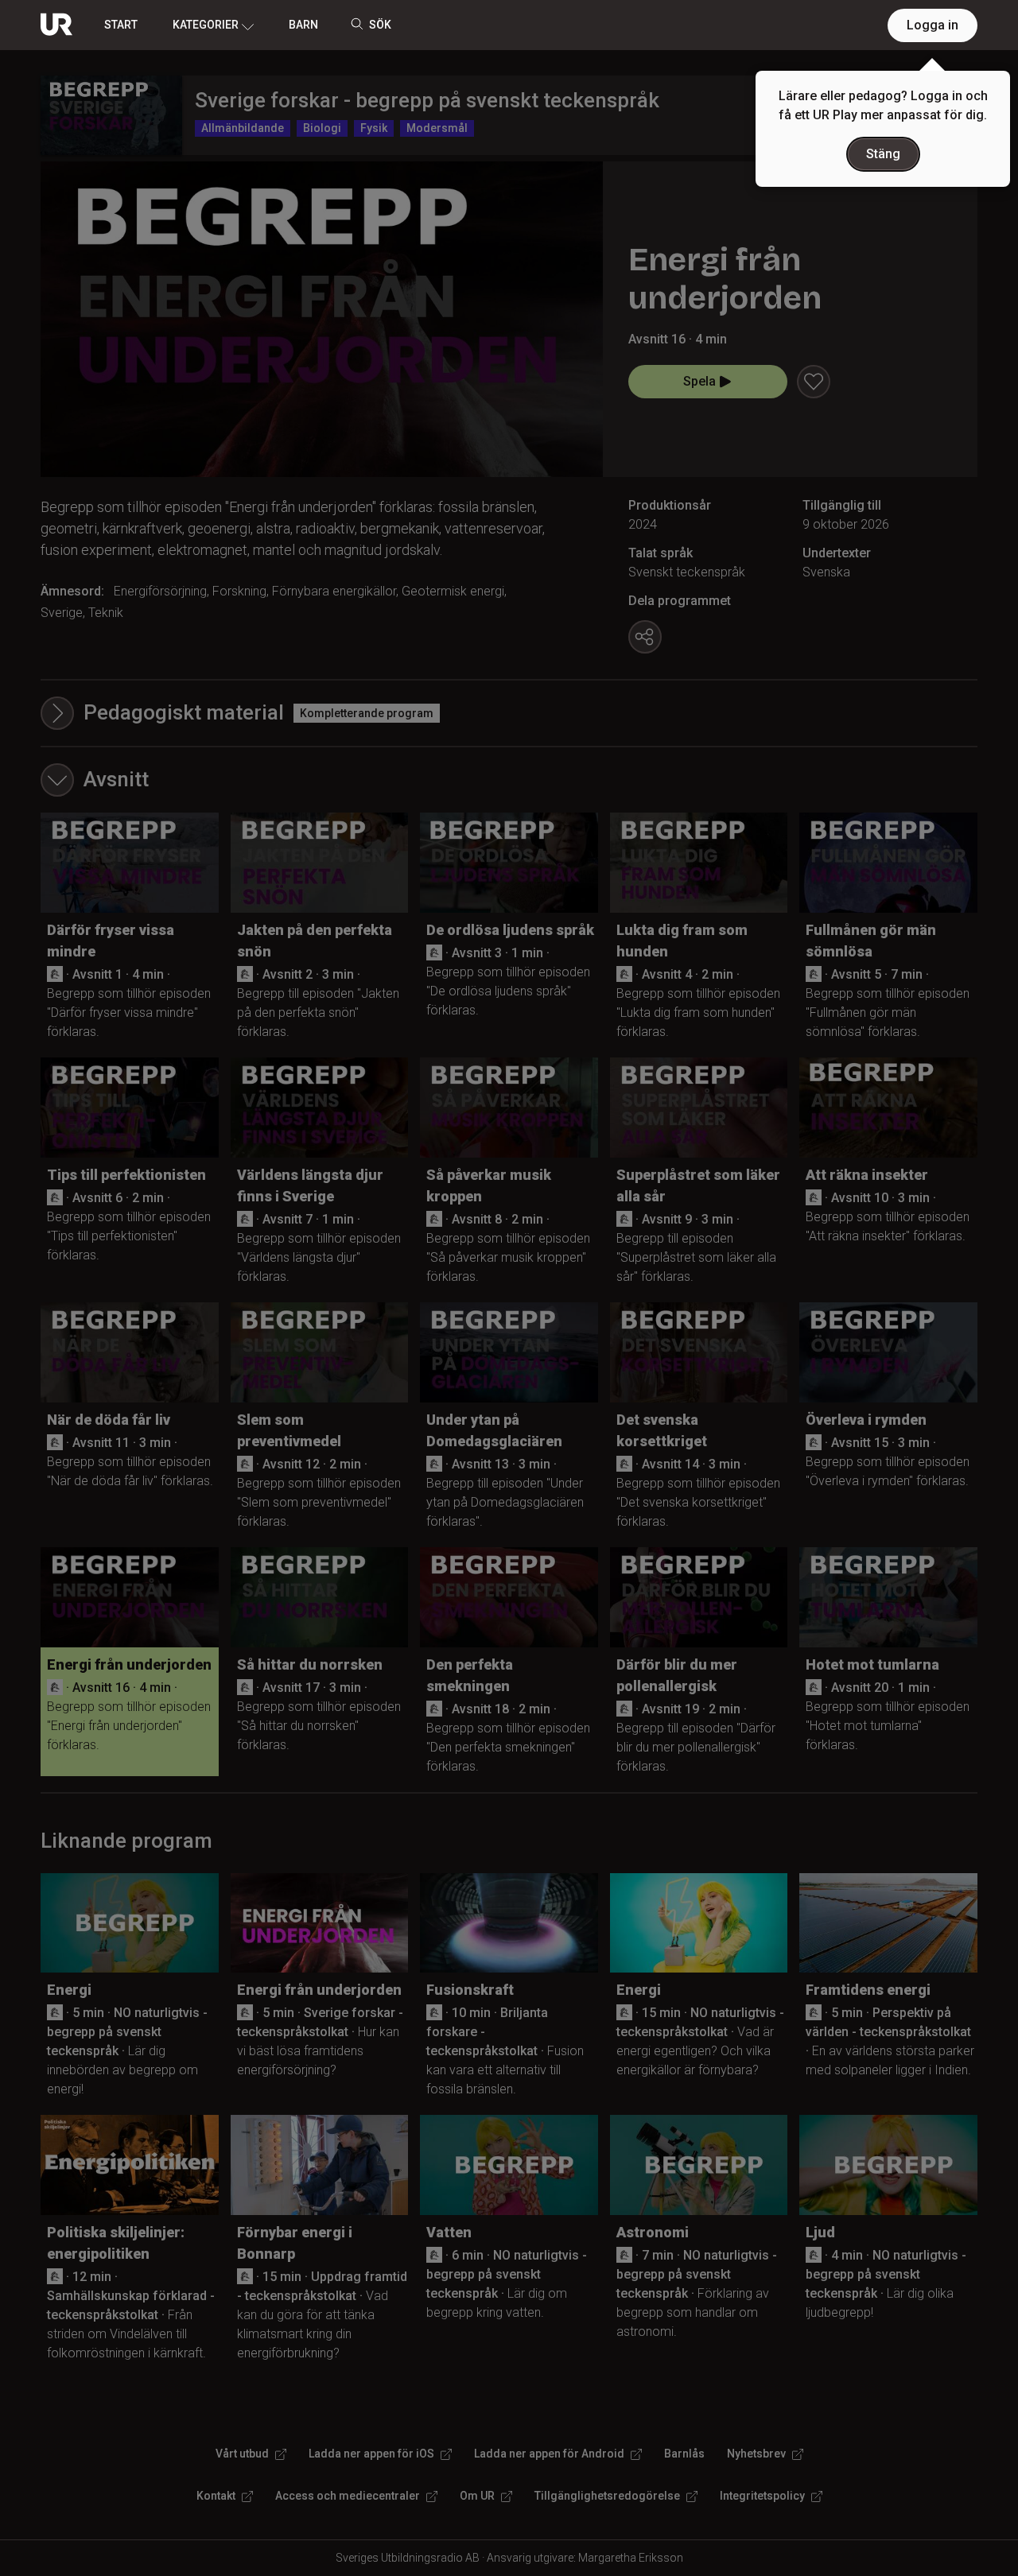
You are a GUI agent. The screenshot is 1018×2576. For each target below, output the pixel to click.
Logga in (933, 25)
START (121, 25)
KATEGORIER (206, 25)
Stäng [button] (883, 154)
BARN (303, 25)
